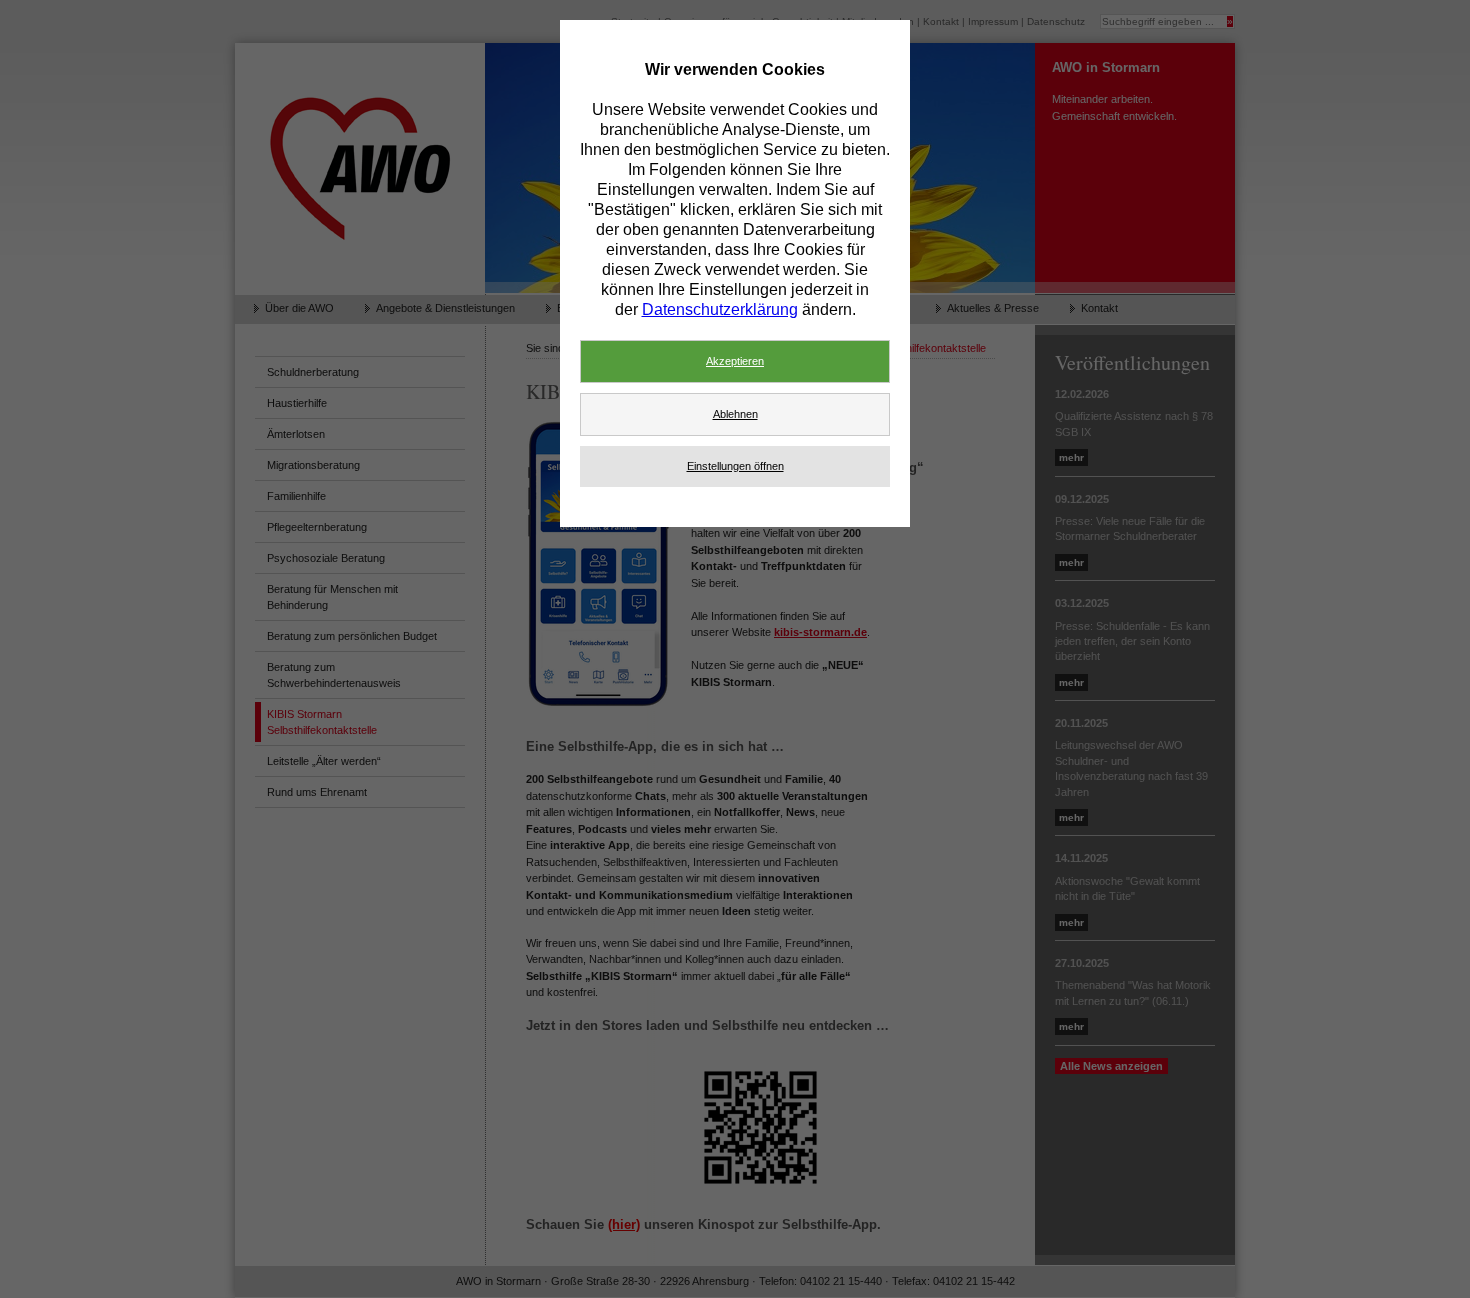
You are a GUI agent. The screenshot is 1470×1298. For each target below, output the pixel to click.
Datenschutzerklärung (720, 309)
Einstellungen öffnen (735, 466)
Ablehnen (735, 414)
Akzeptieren (735, 361)
